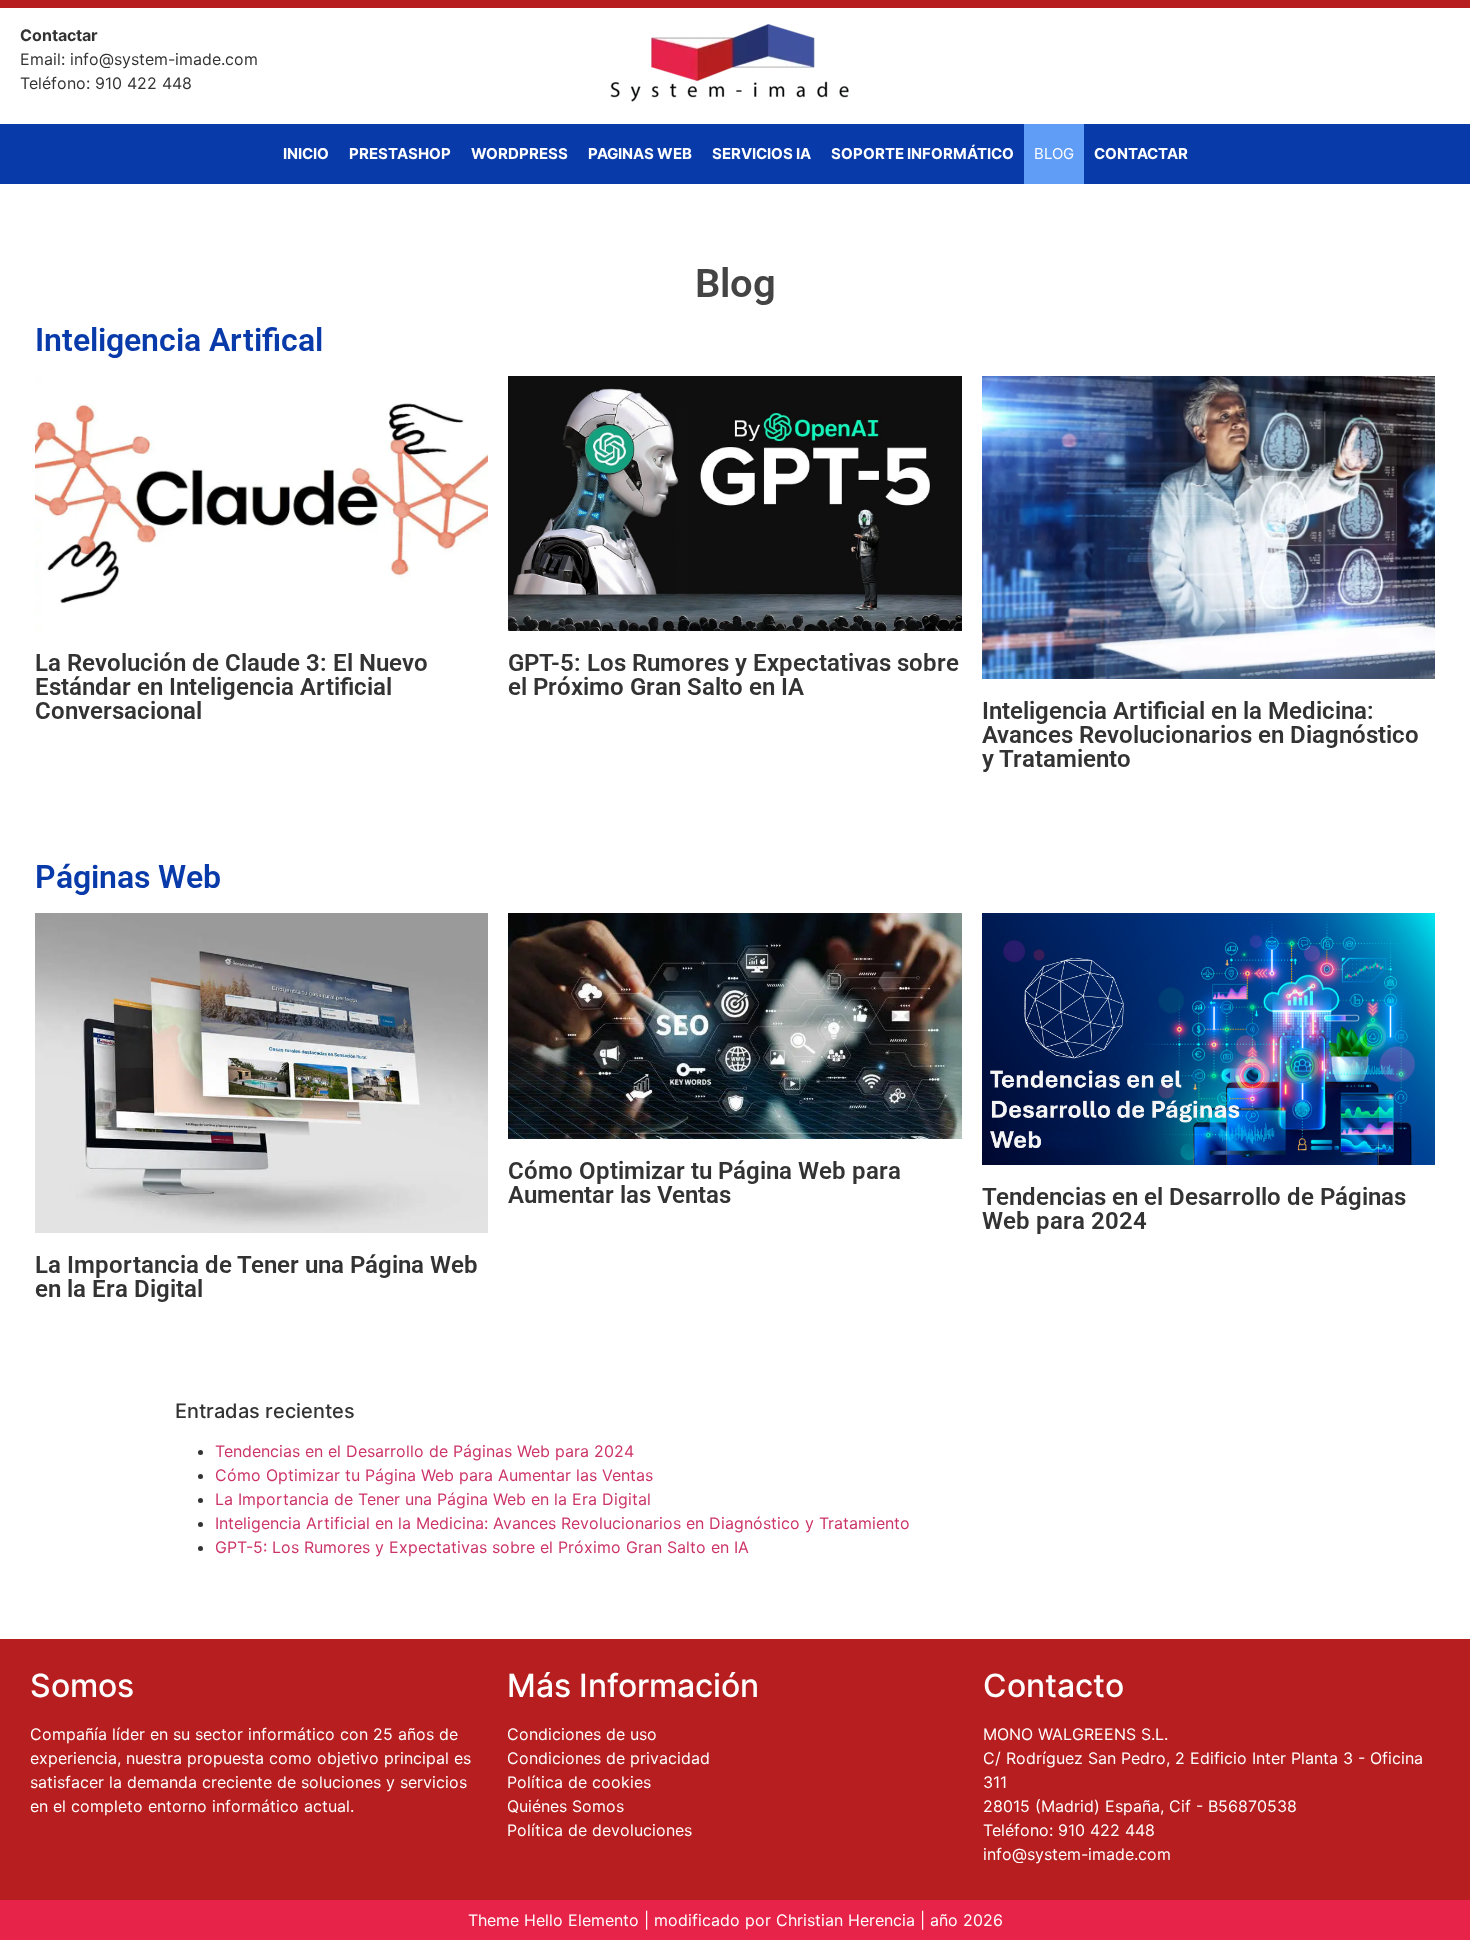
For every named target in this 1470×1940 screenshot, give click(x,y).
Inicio (306, 153)
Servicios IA (761, 153)
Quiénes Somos (565, 1806)
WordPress (519, 153)
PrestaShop (400, 153)
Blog (1054, 153)
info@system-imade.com (1077, 1854)
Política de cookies (579, 1782)
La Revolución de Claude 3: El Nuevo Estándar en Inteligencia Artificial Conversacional (231, 687)
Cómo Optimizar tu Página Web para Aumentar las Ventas (704, 1183)
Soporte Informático (922, 153)
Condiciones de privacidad (608, 1758)
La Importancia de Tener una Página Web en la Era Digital (256, 1277)
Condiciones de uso (582, 1734)
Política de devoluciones (599, 1830)
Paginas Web (640, 153)
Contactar (1141, 153)
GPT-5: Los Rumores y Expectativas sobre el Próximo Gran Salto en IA (733, 675)
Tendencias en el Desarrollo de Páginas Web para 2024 (1194, 1209)
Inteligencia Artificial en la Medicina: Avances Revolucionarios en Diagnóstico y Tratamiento (1200, 735)
